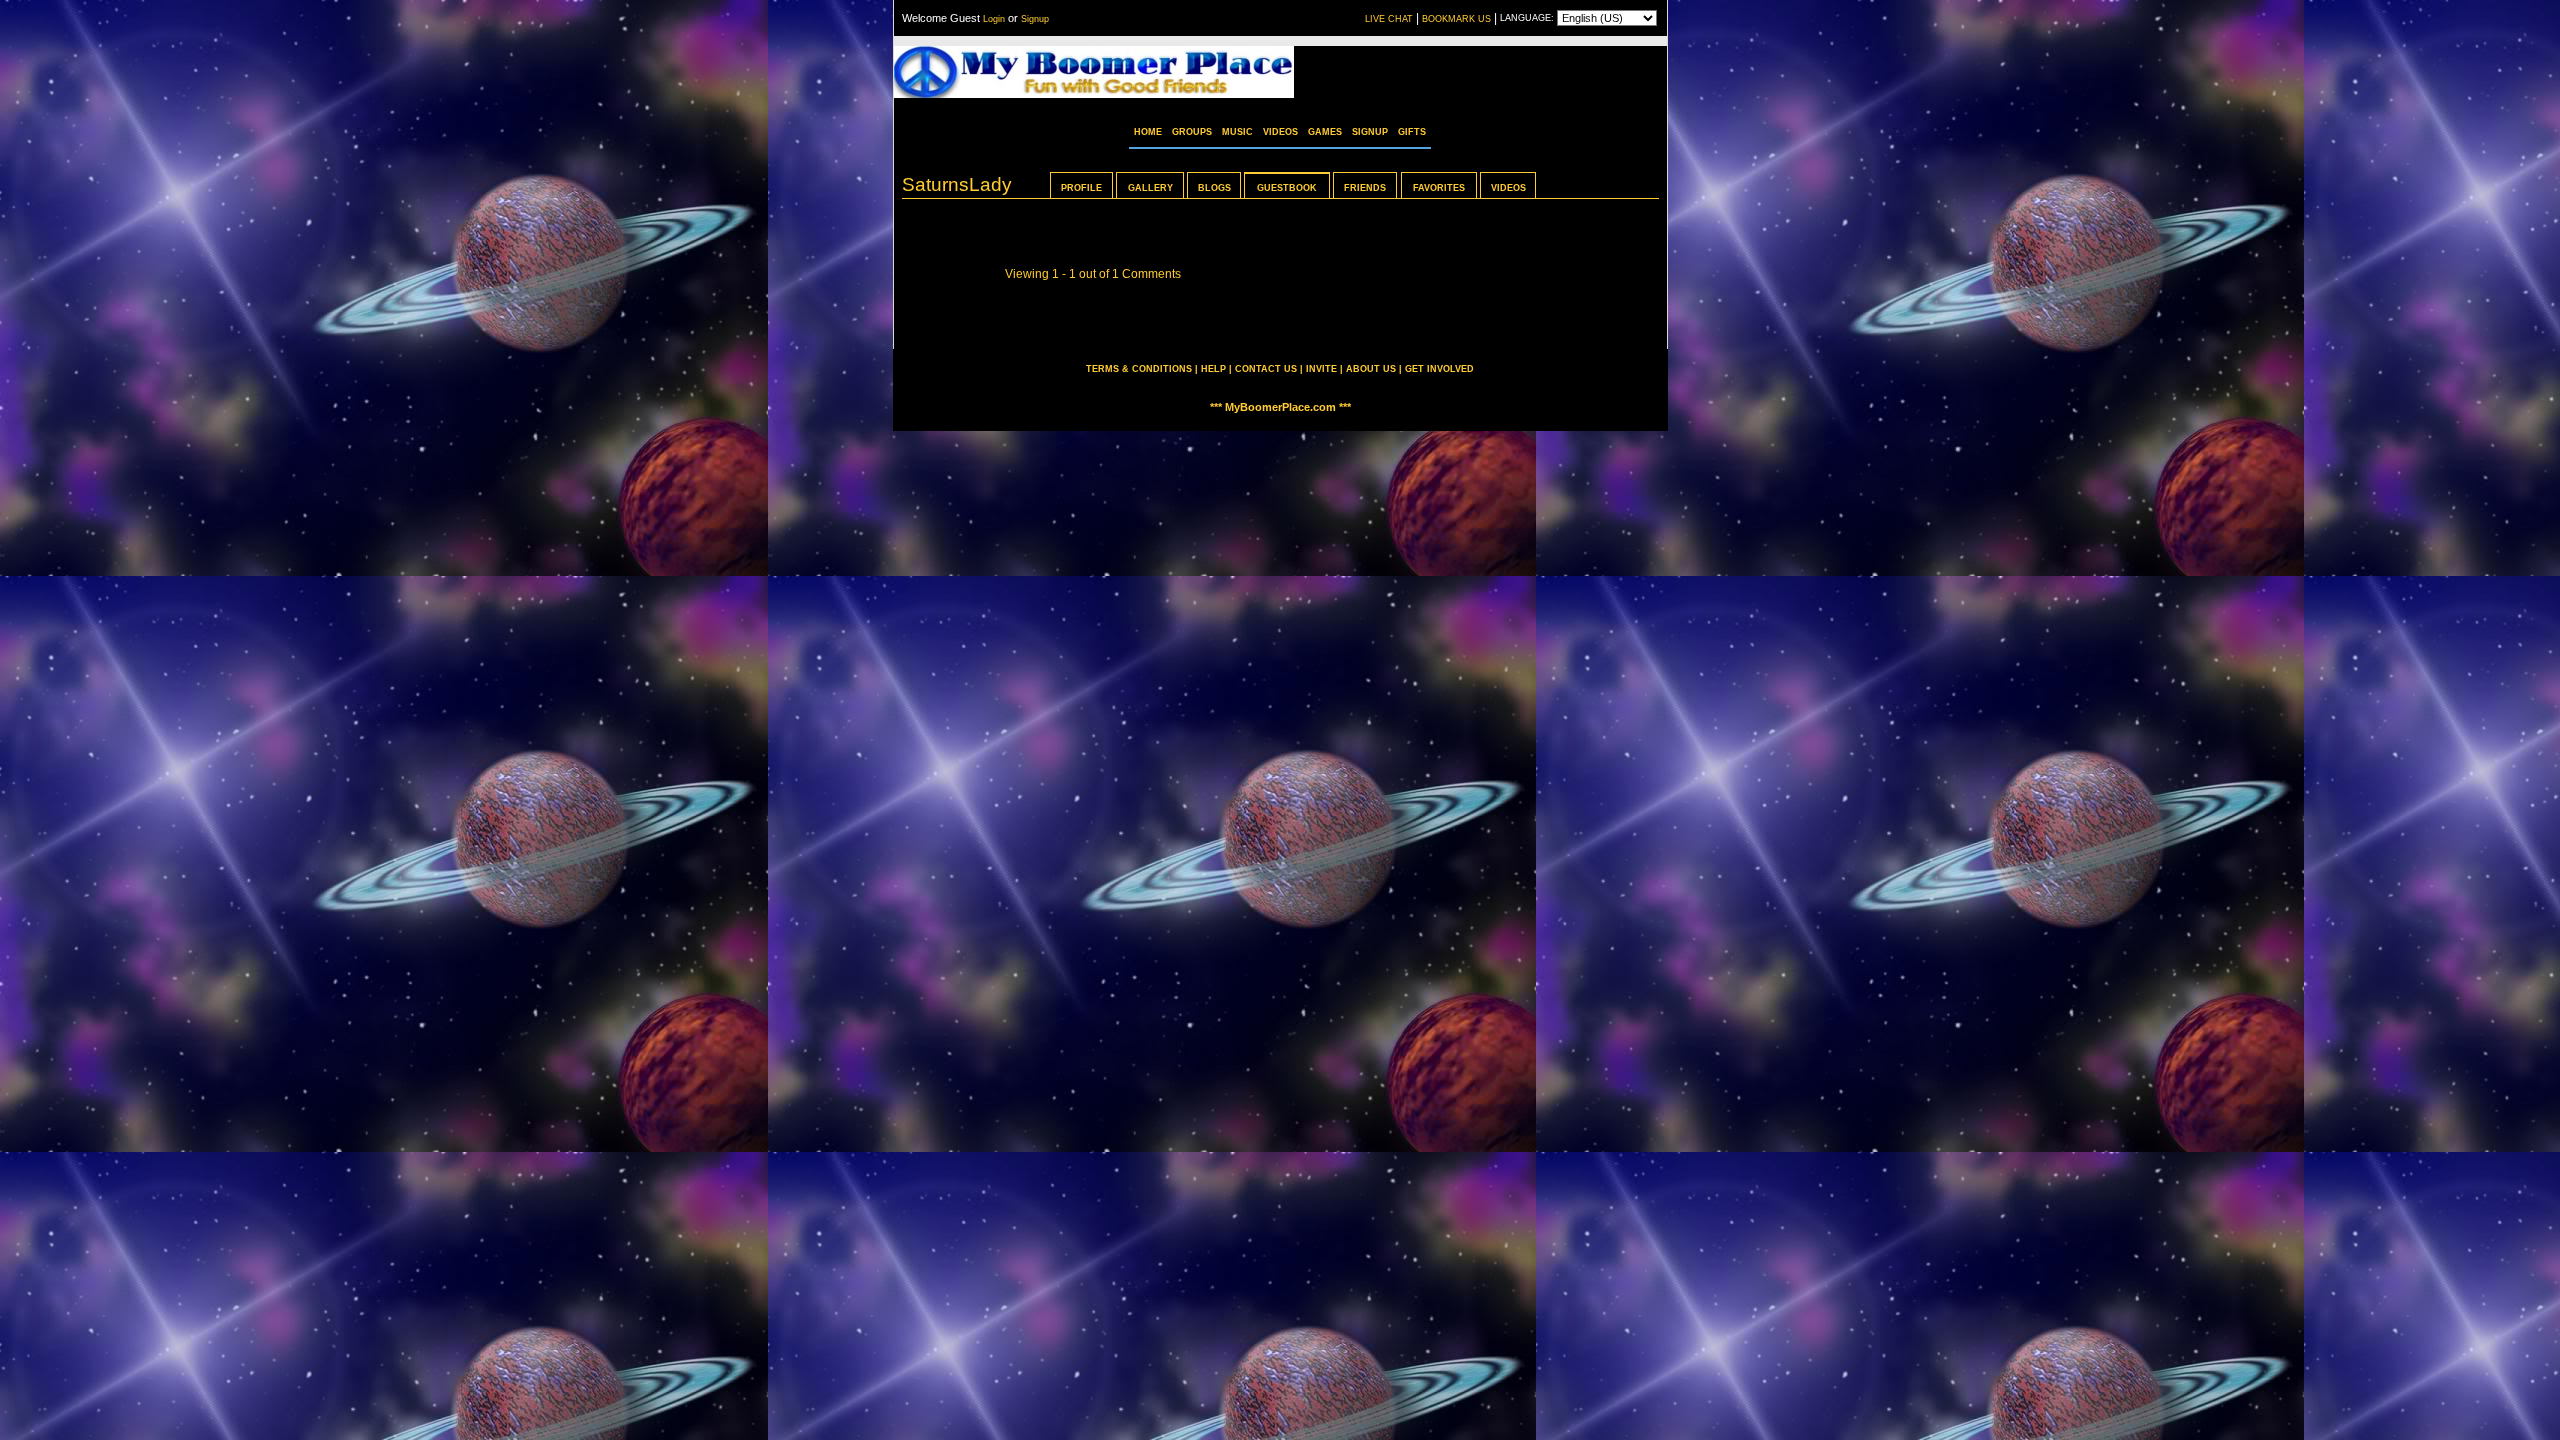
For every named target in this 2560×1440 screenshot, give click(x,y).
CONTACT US (1266, 369)
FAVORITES (1439, 188)
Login (994, 19)
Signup (1035, 19)
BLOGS (1214, 188)
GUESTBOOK (1287, 188)
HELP (1213, 369)
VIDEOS (1280, 132)
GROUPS (1192, 132)
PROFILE (1081, 188)
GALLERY (1150, 188)
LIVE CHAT (1389, 19)
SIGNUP (1370, 132)
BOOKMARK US (1456, 19)
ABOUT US (1371, 369)
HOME (1148, 132)
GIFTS (1412, 132)
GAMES (1325, 132)
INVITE (1321, 369)
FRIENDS (1365, 188)
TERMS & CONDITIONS (1139, 369)
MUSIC (1237, 132)
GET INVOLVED (1439, 369)
